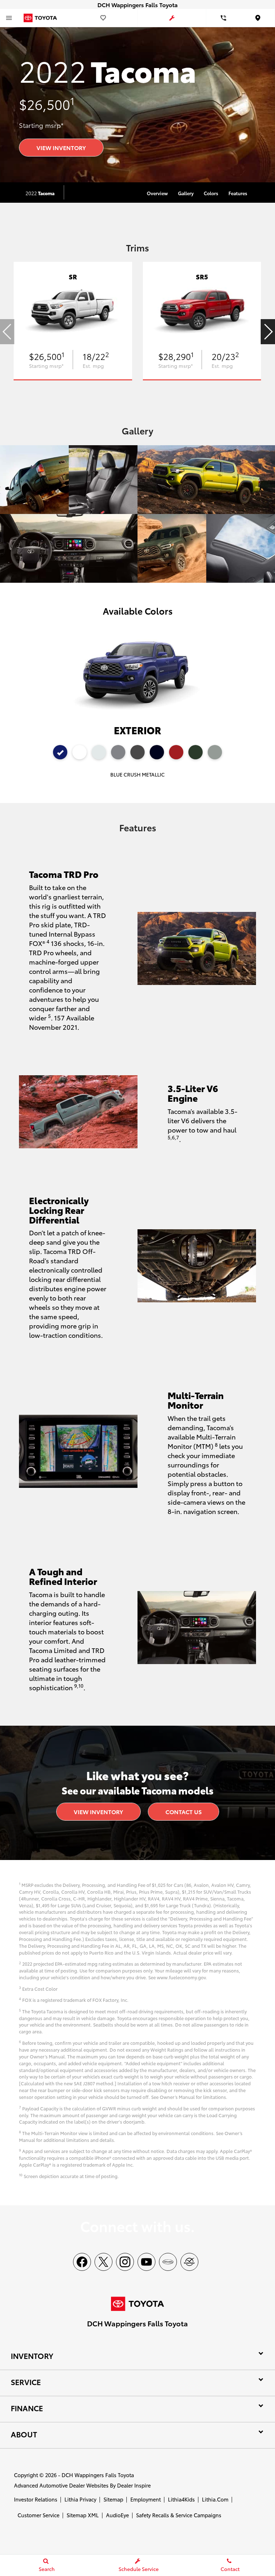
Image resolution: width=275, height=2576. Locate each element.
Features (238, 193)
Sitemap (113, 2499)
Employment (146, 2499)
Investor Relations (36, 2499)
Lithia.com (215, 2499)
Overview (157, 193)
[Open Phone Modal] (223, 18)
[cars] (168, 2262)
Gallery (186, 193)
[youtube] (146, 2262)
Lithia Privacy (80, 2499)
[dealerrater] (189, 2262)
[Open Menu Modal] (9, 18)
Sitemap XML (83, 2515)
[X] (103, 2262)
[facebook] (82, 2262)
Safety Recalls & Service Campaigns (179, 2515)
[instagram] (125, 2262)
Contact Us (184, 1811)
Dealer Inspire (134, 2485)
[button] (268, 332)
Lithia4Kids (181, 2499)
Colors (211, 193)
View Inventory (61, 147)
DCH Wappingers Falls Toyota (98, 2475)
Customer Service (38, 2515)
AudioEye (117, 2515)
